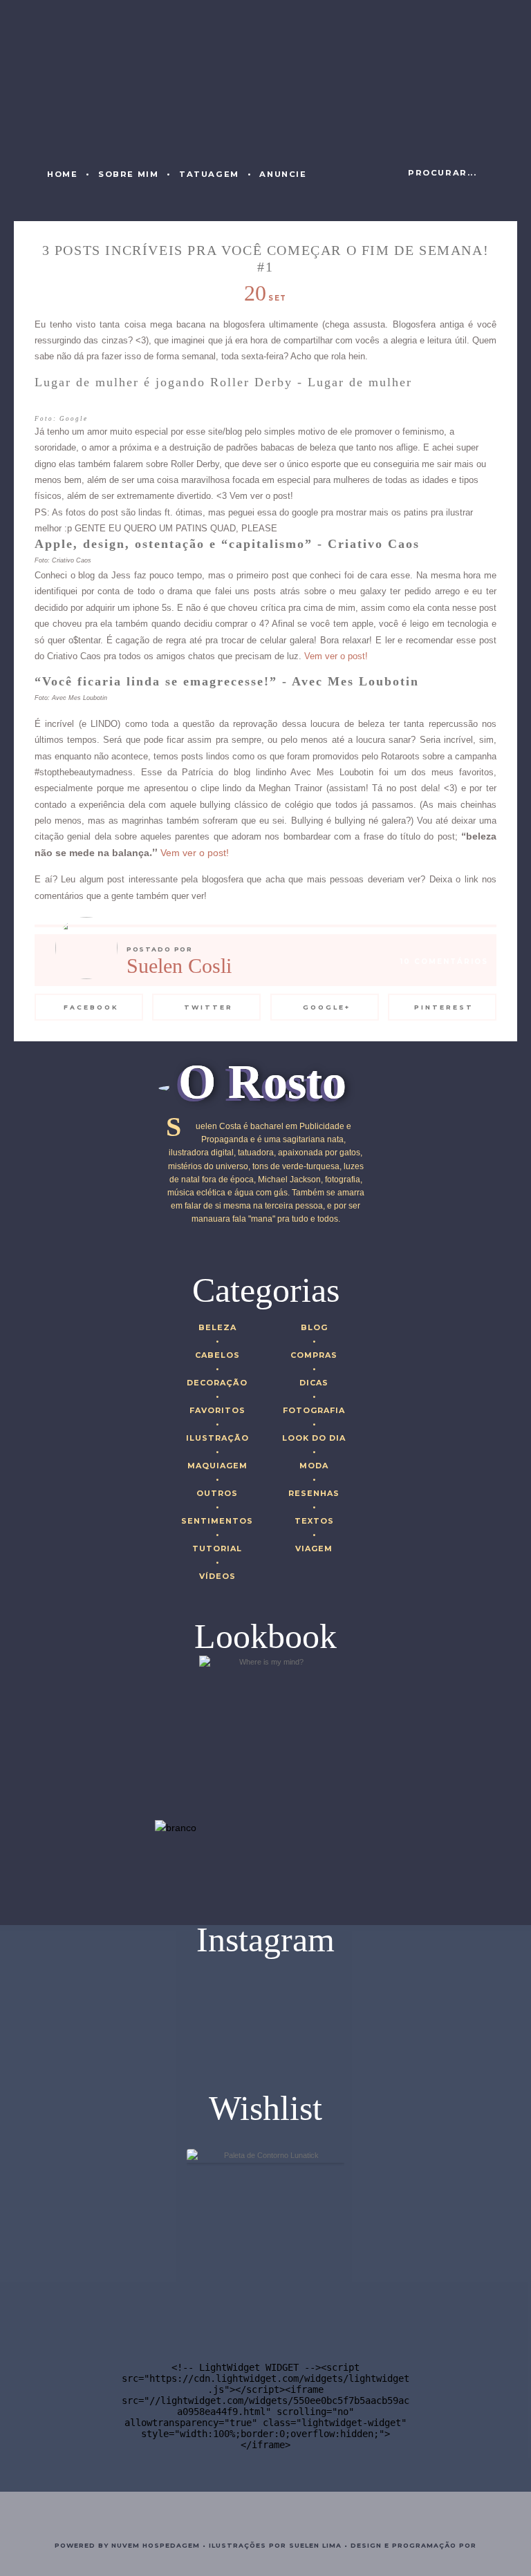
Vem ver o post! (336, 656)
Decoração (217, 1383)
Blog (314, 1327)
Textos (314, 1521)
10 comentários (444, 962)
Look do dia (314, 1438)
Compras (314, 1355)
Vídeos (217, 1576)
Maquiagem (217, 1466)
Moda (314, 1466)
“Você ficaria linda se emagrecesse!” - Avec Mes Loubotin (227, 681)
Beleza (217, 1327)
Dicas (314, 1383)
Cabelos (217, 1355)
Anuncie (283, 174)
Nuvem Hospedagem (156, 2545)
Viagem (314, 1549)
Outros (217, 1493)
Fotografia (314, 1410)
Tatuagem (209, 174)
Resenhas (314, 1493)
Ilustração (217, 1438)
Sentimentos (217, 1521)
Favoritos (217, 1410)
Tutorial (217, 1549)
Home (62, 174)
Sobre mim (128, 174)
